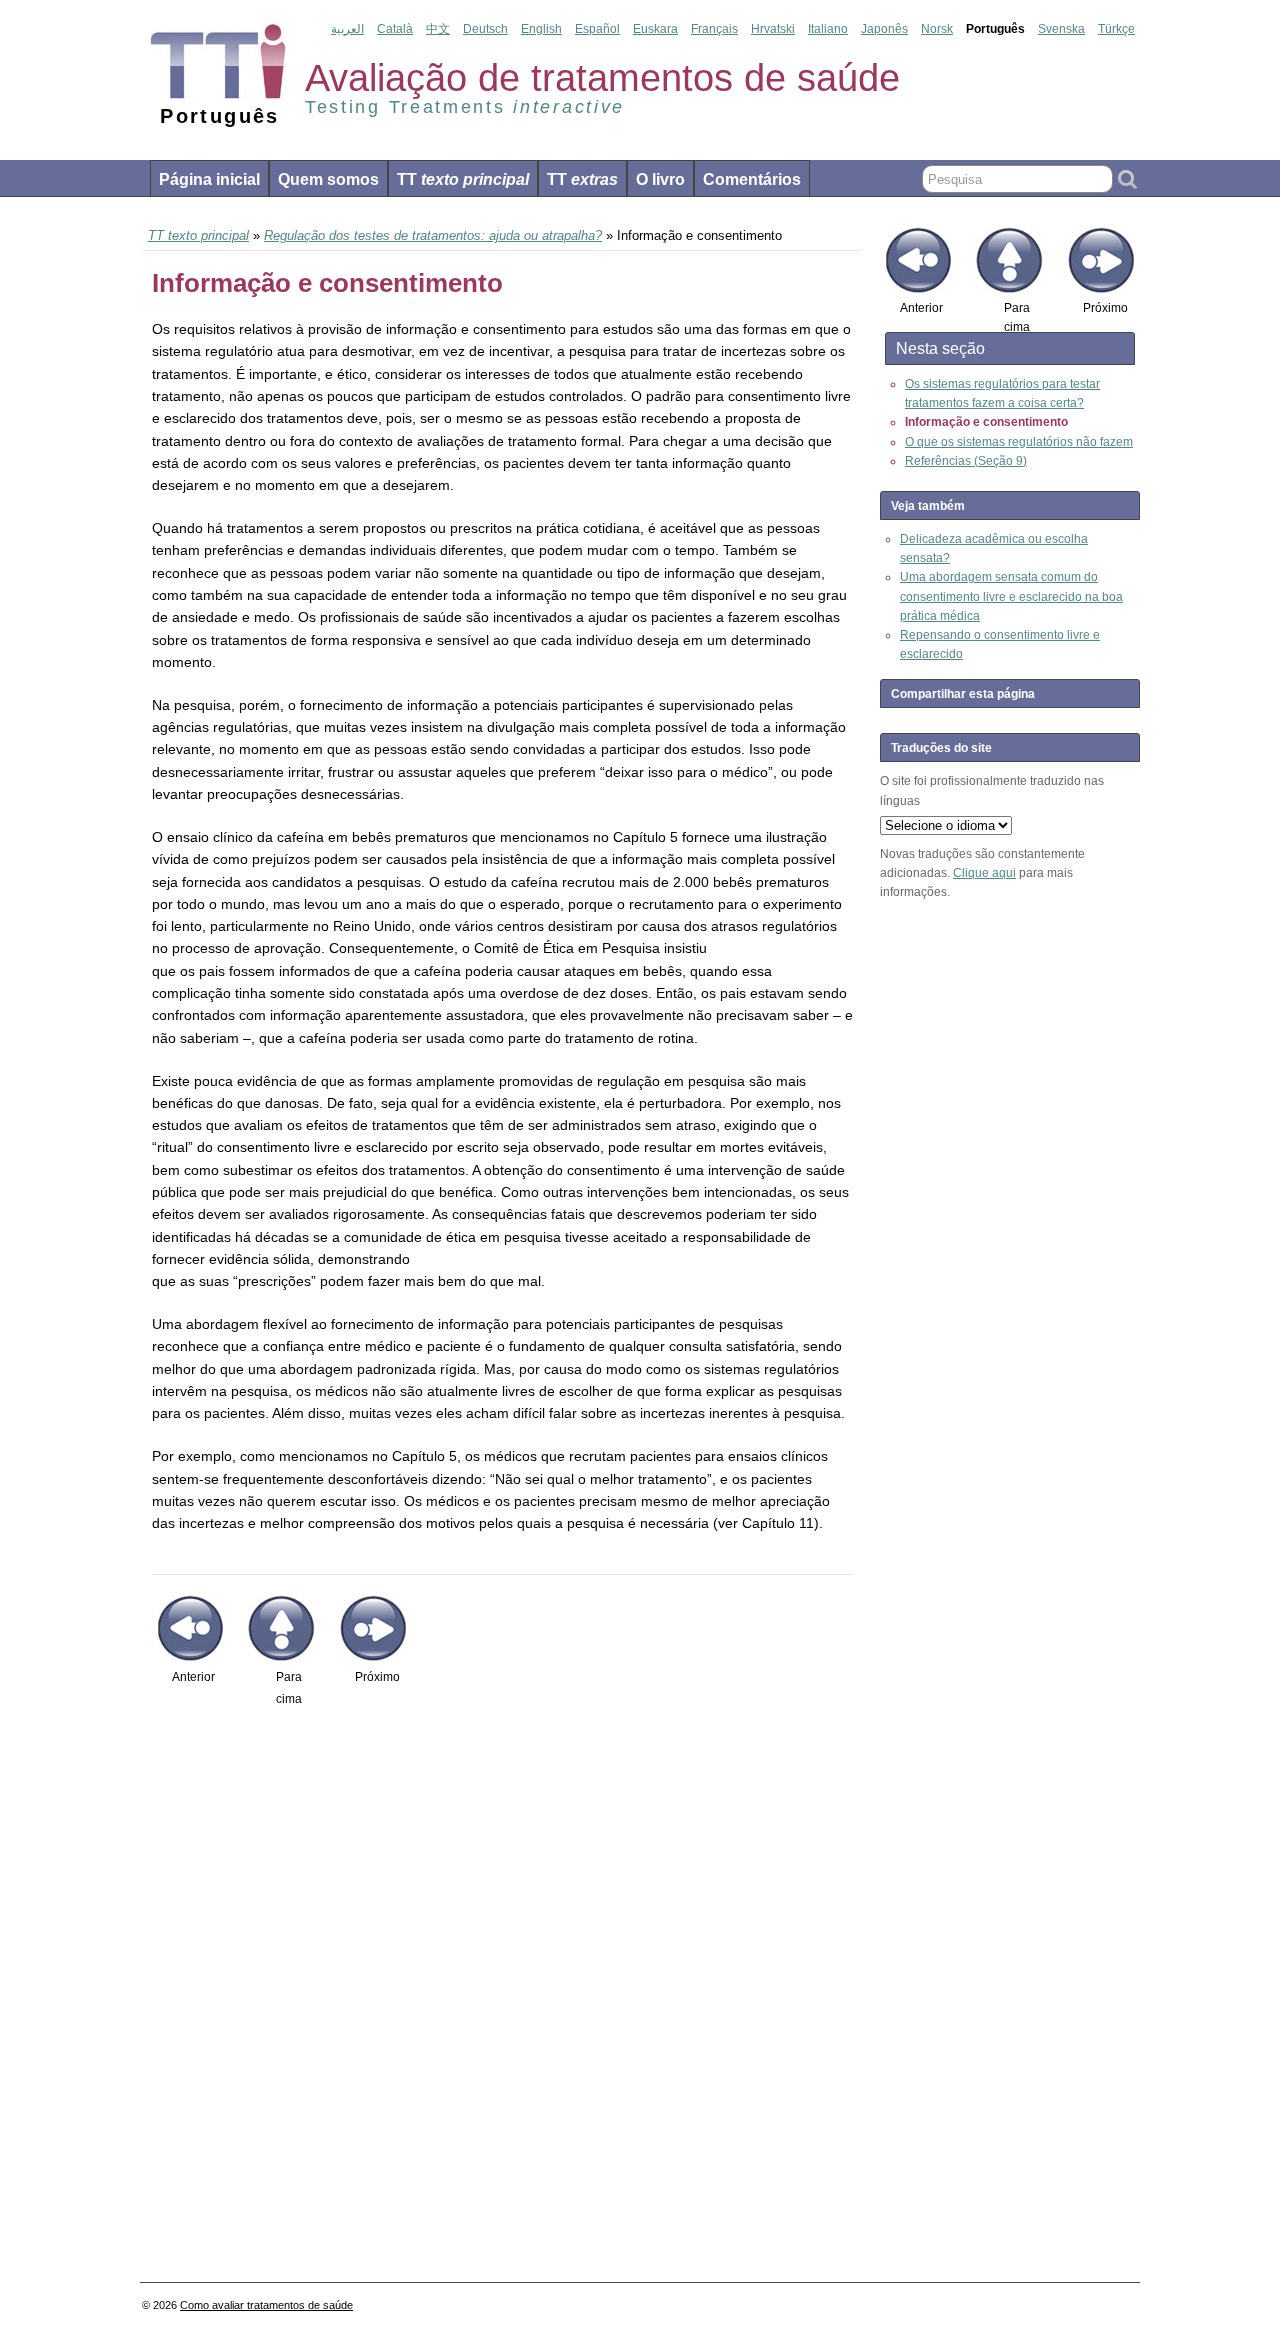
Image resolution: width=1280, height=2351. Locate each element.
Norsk (937, 29)
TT (463, 179)
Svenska (1061, 29)
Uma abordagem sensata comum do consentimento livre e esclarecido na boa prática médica (1011, 596)
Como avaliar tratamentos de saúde (266, 2305)
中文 (438, 29)
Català (395, 29)
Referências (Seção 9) (966, 461)
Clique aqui (984, 873)
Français (714, 29)
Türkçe (1116, 29)
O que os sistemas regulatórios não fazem (1019, 442)
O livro (660, 179)
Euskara (655, 29)
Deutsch (485, 29)
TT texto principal (198, 235)
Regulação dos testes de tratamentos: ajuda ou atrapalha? (433, 235)
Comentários (752, 179)
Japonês (884, 29)
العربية (347, 29)
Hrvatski (773, 29)
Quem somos (328, 179)
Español (597, 29)
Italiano (828, 29)
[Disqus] (502, 1994)
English (541, 29)
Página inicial (209, 179)
